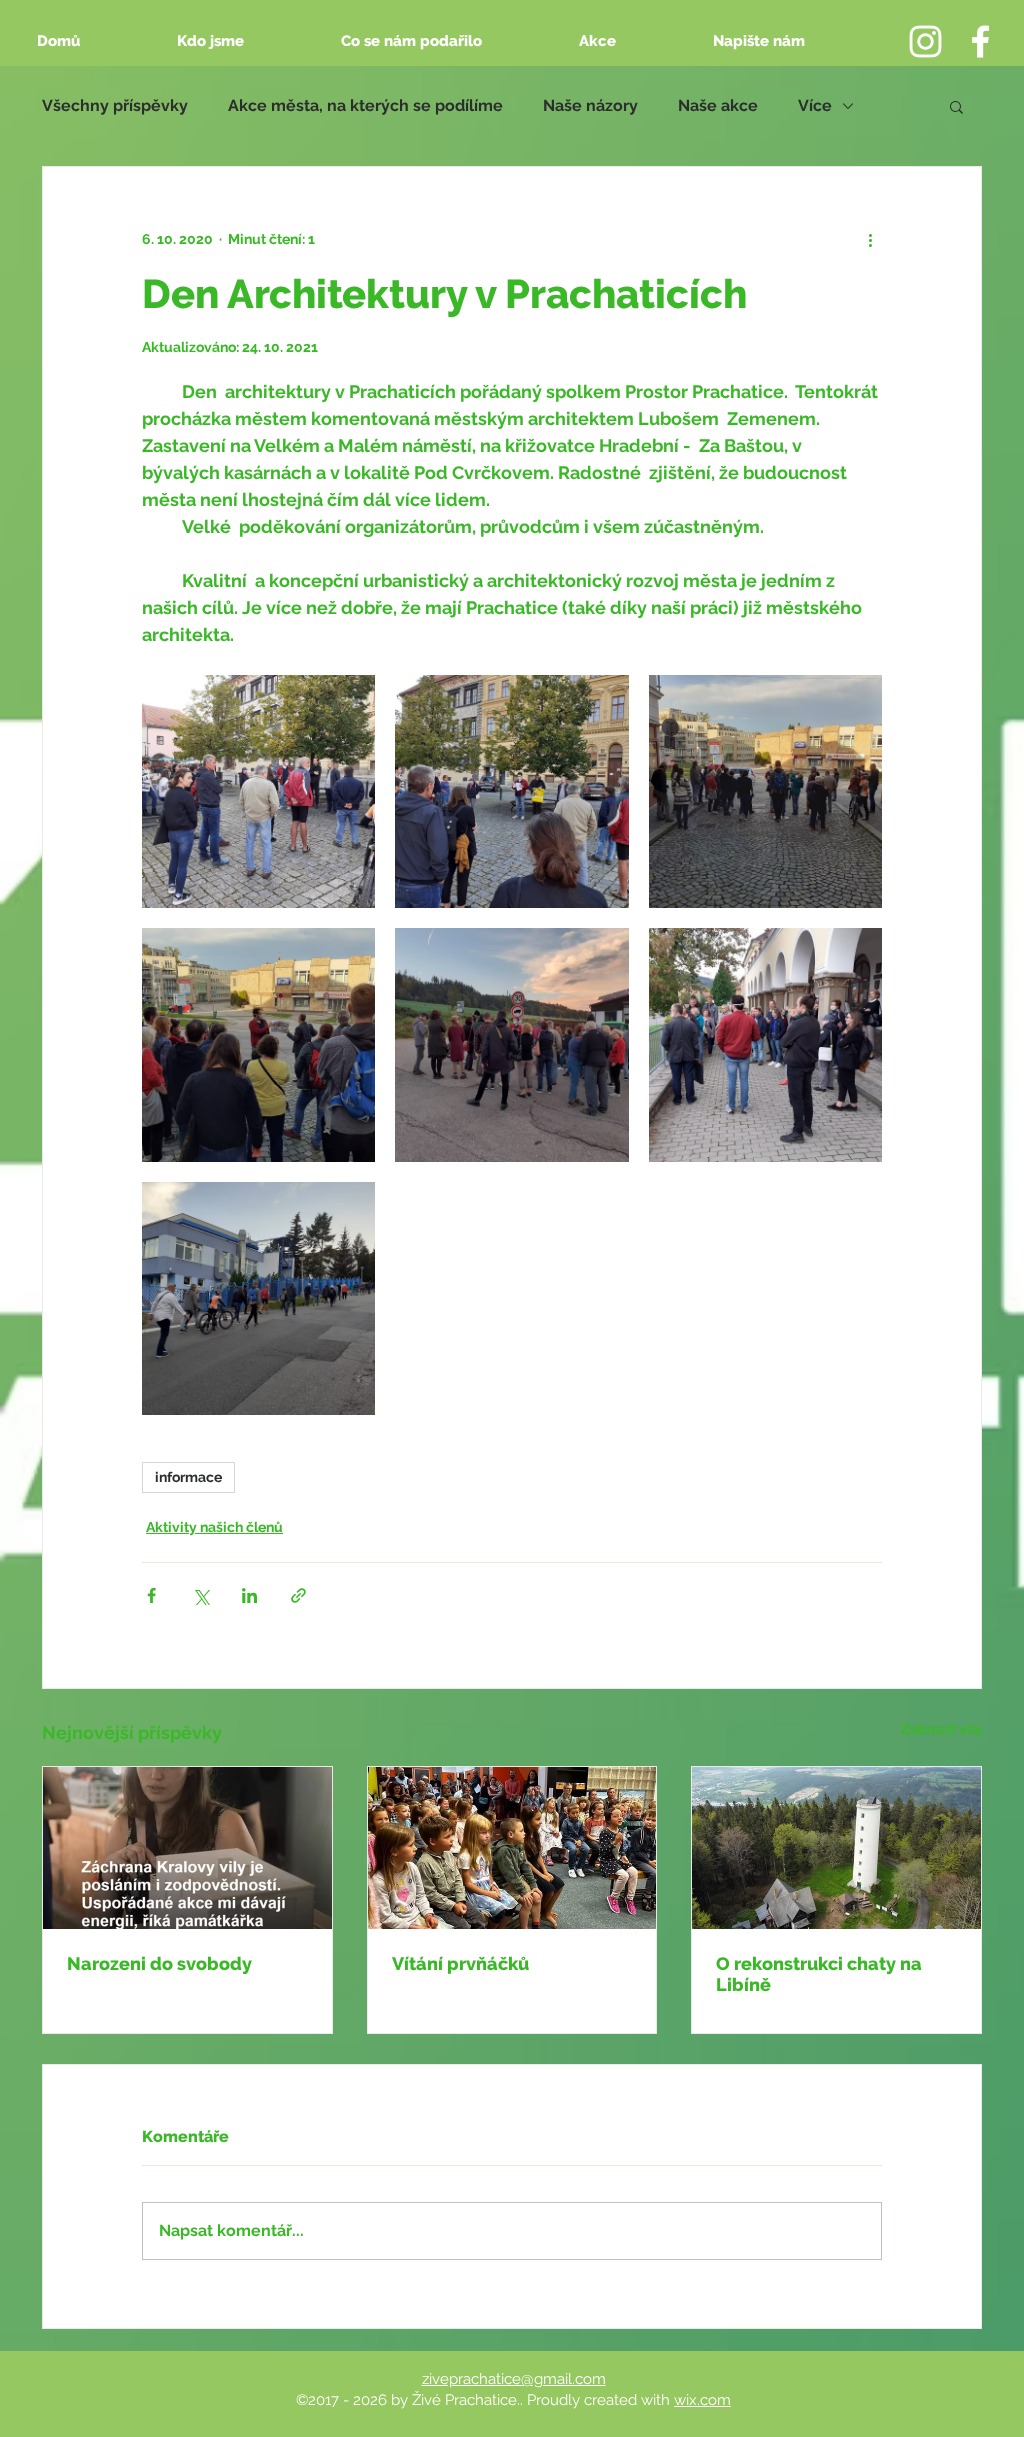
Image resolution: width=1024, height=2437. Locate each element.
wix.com (702, 2400)
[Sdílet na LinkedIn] (249, 1595)
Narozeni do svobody (159, 1963)
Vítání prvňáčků (460, 1963)
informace (188, 1477)
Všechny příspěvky (115, 105)
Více (815, 105)
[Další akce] (870, 239)
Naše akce (718, 105)
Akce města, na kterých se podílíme (365, 105)
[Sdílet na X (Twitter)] (200, 1595)
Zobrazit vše (941, 1729)
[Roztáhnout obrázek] (258, 791)
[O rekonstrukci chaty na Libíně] (836, 1848)
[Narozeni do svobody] (187, 1848)
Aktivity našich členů (214, 1527)
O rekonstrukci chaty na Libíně (819, 1974)
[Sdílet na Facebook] (151, 1595)
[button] (956, 106)
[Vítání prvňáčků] (512, 1848)
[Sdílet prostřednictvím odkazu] (298, 1595)
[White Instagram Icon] (925, 41)
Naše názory (590, 105)
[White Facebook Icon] (980, 41)
